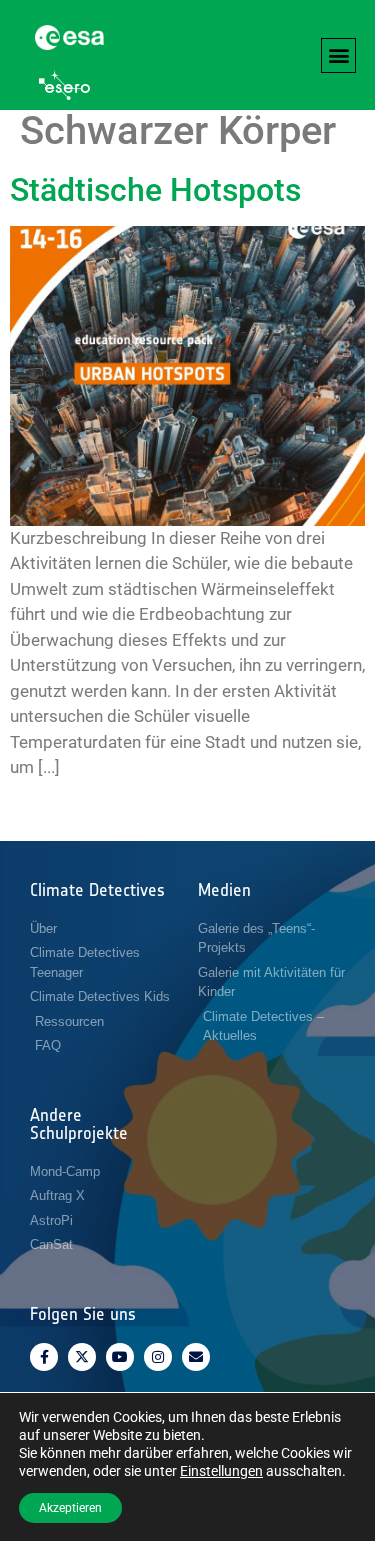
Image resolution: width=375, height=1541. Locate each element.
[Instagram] (158, 1357)
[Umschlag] (196, 1357)
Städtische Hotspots (155, 190)
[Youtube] (120, 1357)
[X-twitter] (82, 1357)
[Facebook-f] (44, 1357)
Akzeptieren (70, 1508)
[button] (338, 55)
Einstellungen (221, 1471)
